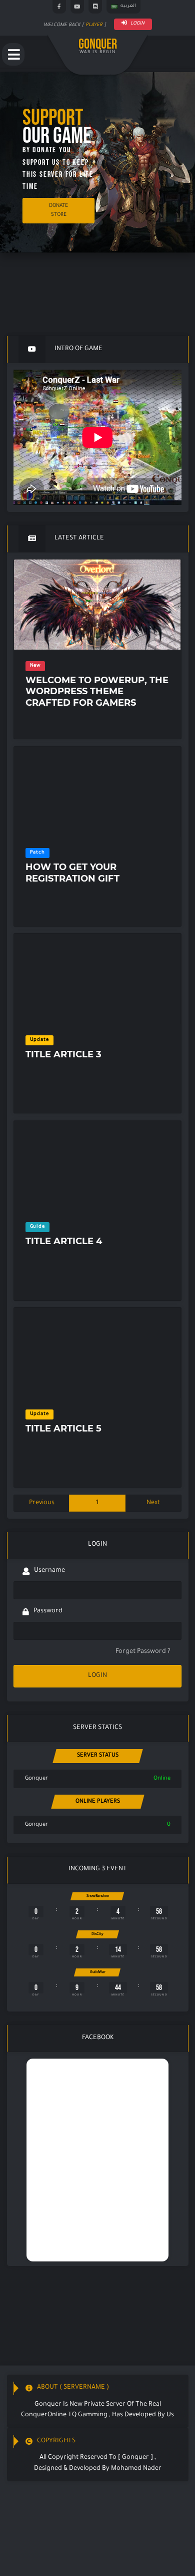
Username (49, 1571)
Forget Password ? (143, 1652)
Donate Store (58, 210)
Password (48, 1611)
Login (137, 24)
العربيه (128, 6)
